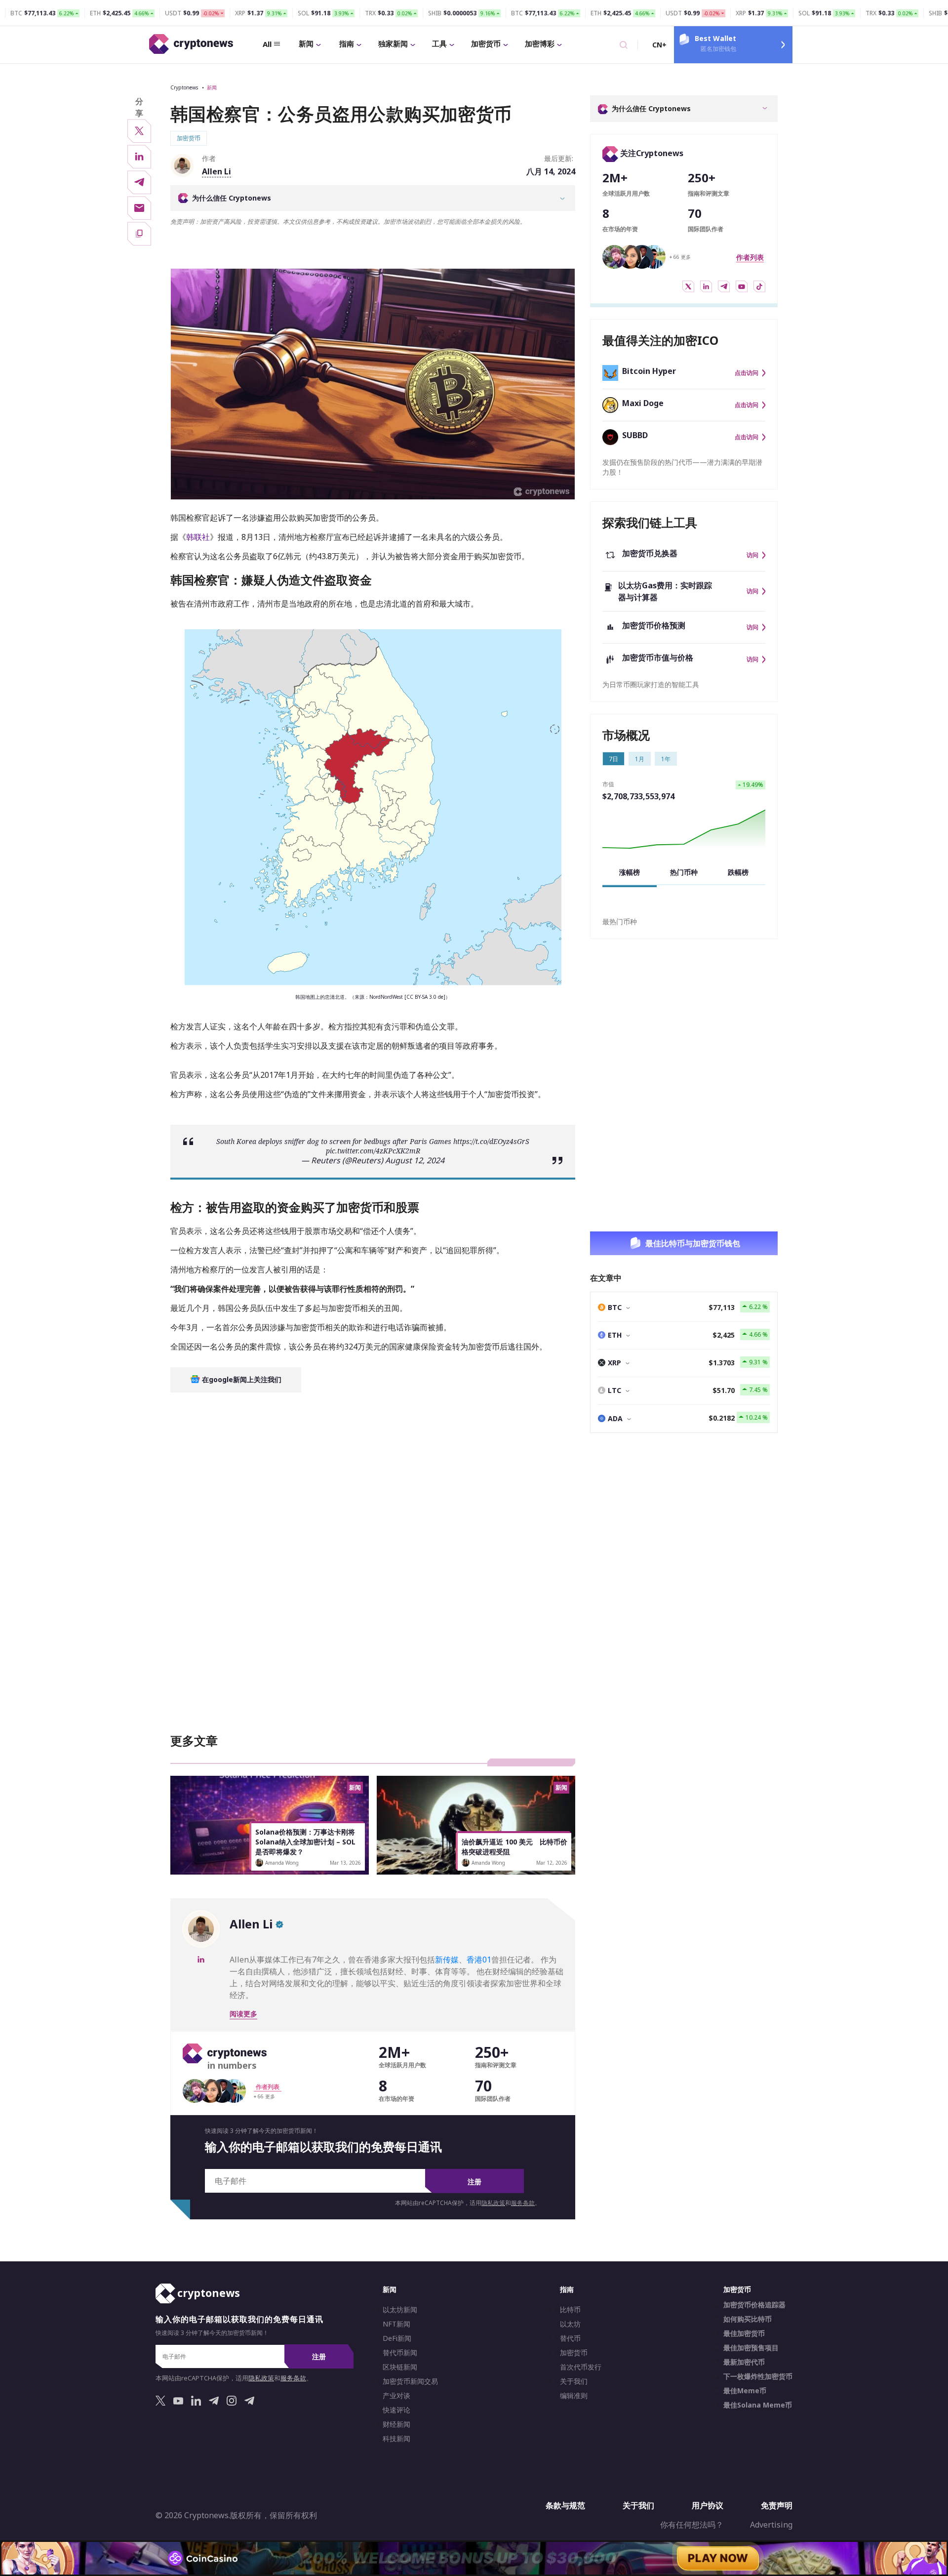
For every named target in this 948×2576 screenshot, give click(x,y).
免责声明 (777, 2505)
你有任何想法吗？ (692, 2525)
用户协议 (708, 2505)
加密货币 (486, 43)
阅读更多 (243, 2014)
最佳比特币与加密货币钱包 (693, 1243)
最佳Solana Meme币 (758, 2405)
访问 (752, 555)
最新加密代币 (744, 2362)
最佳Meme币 (745, 2391)
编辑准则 (574, 2396)
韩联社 (198, 537)
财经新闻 (396, 2424)
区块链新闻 (400, 2367)
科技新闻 (396, 2439)
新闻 (306, 43)
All (267, 44)
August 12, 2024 (415, 1155)
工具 (439, 43)
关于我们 (574, 2381)
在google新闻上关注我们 (241, 1374)
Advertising (771, 2525)
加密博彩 (540, 43)
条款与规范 (565, 2505)
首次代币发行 (581, 2367)
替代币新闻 (400, 2353)
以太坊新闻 (400, 2310)
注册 (474, 2182)
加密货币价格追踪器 (754, 2305)
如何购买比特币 (748, 2319)
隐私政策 (493, 2203)
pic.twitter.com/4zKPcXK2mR (373, 1146)
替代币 (570, 2338)
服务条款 (523, 2203)
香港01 (479, 1960)
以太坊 (570, 2324)
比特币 (570, 2310)
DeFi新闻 (397, 2338)
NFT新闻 (396, 2324)
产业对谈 (396, 2396)
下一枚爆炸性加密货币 (758, 2376)
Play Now (718, 2558)
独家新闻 (393, 43)
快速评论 (396, 2410)
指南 (347, 43)
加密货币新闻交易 (410, 2381)
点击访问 (747, 373)
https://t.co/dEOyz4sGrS (491, 1136)
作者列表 (750, 257)
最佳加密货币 (744, 2333)
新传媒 (447, 1960)
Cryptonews (184, 87)
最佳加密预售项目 (751, 2348)
